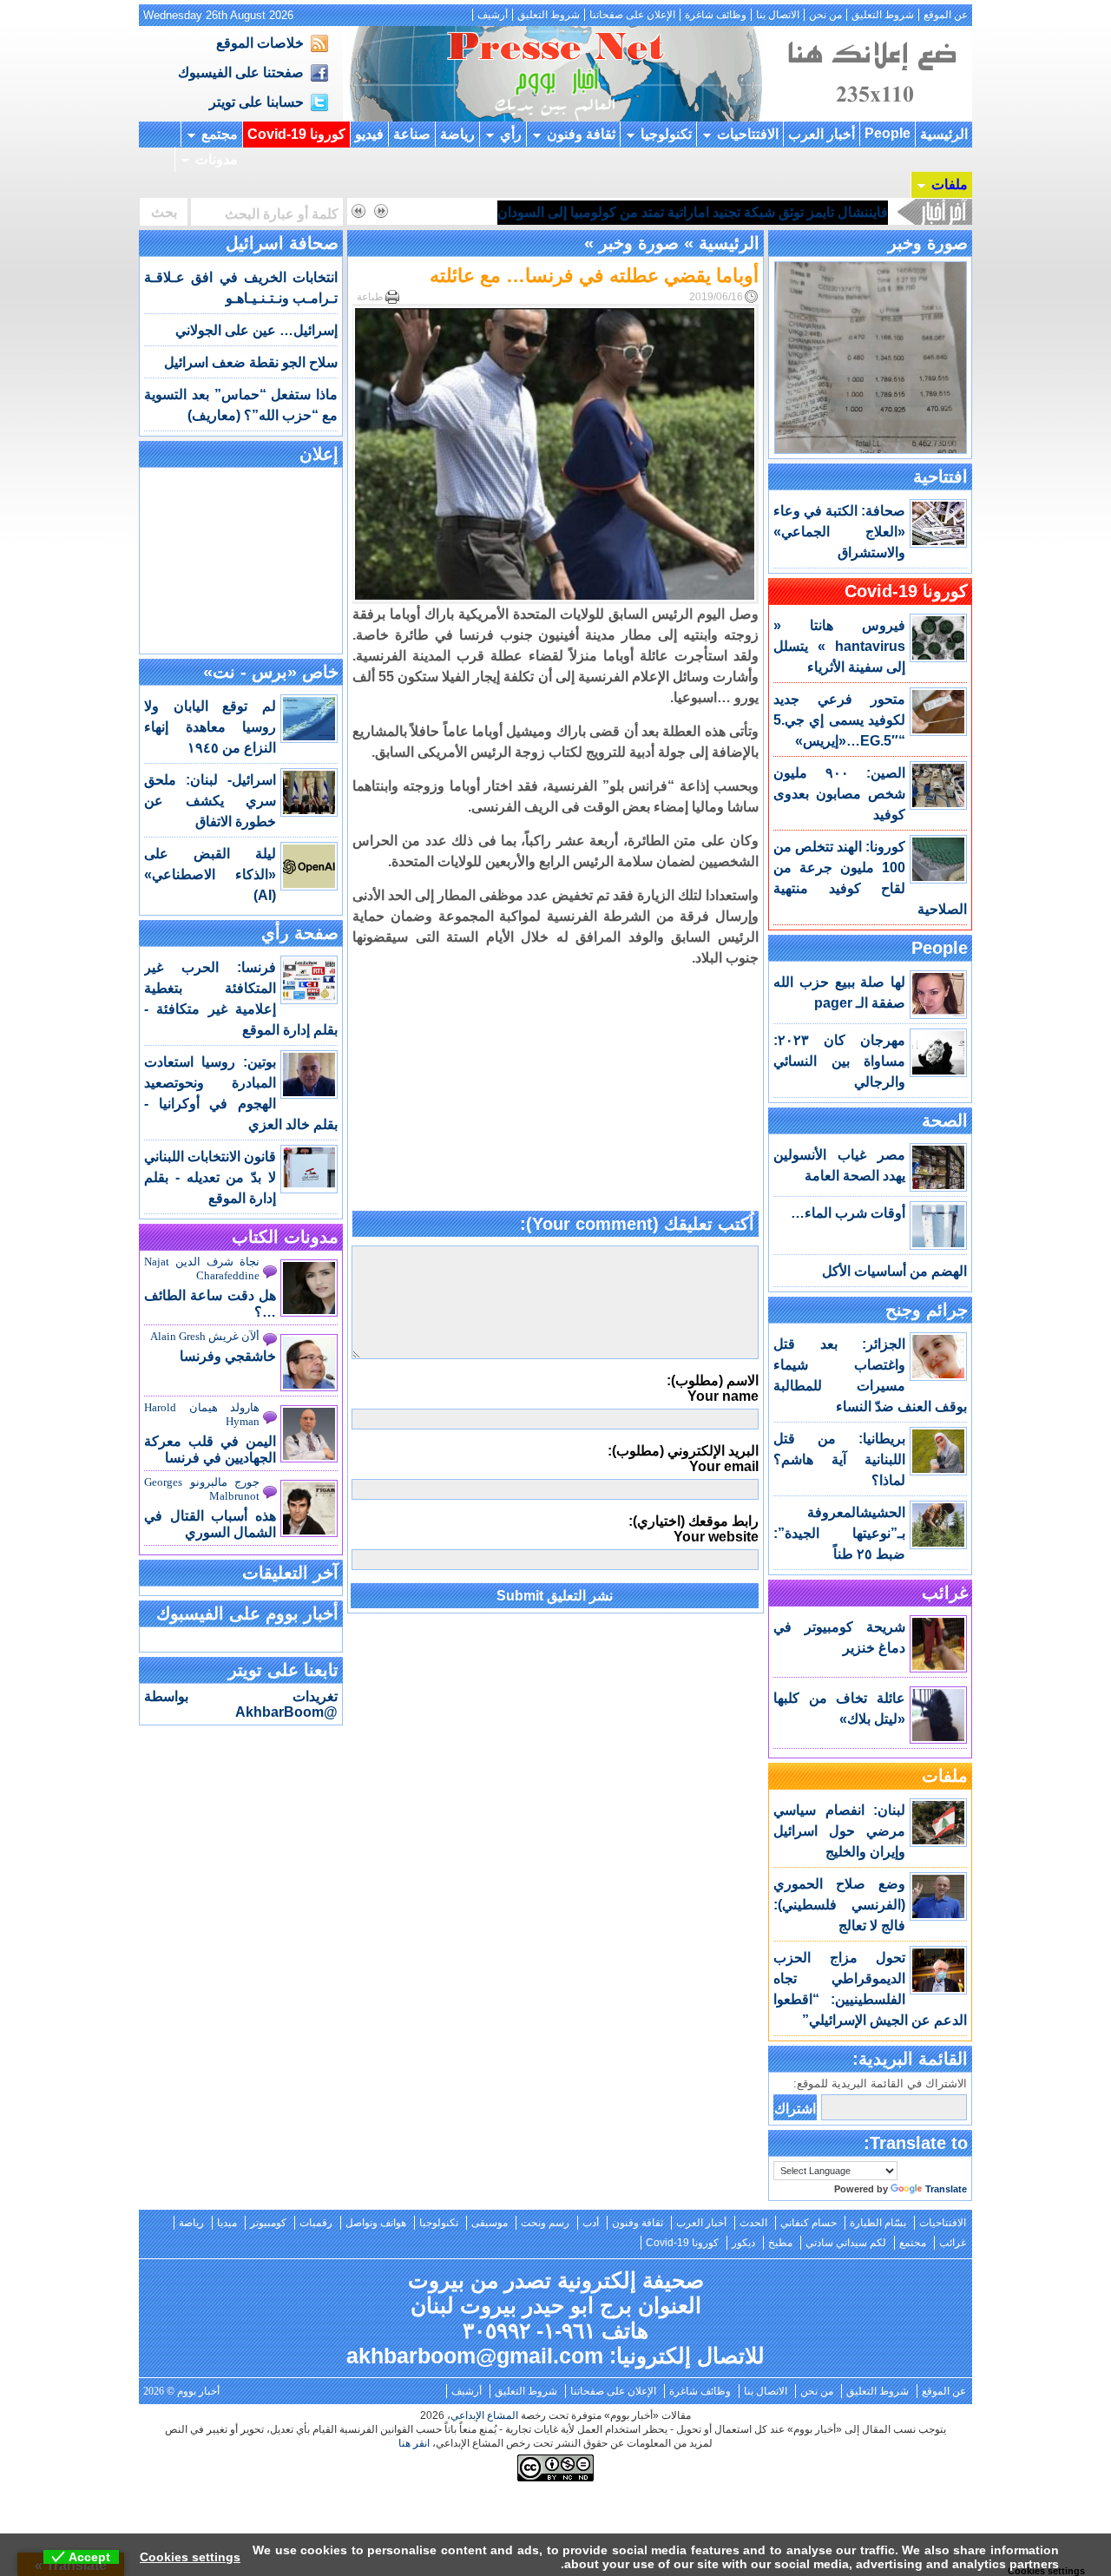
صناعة (412, 134)
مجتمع (220, 134)
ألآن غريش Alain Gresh (205, 1336)
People (887, 133)
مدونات (217, 159)
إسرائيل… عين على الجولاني (256, 330)
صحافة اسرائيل (282, 243)
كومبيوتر (268, 2223)
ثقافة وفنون (581, 134)
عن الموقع (946, 15)
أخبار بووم (555, 74)
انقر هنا (414, 2443)
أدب (591, 2223)
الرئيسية (944, 134)
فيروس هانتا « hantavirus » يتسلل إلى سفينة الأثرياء (839, 646)
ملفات (950, 184)
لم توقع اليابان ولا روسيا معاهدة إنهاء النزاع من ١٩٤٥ (210, 727)
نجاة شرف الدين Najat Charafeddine (202, 1268)
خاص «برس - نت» (271, 672)
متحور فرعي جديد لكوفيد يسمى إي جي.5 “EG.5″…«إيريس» (839, 720)
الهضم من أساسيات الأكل (894, 1271)
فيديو (369, 134)
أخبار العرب (822, 134)
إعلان (319, 454)
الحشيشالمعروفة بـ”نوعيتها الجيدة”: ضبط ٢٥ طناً (839, 1533)
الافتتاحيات (748, 134)
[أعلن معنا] (870, 117)
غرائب (945, 1593)
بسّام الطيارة (878, 2223)
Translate (946, 2189)
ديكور (743, 2243)
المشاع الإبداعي (484, 2415)
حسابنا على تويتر (256, 102)
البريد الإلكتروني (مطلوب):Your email (683, 1459)
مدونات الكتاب (285, 1237)
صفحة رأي (300, 933)
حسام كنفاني (809, 2223)
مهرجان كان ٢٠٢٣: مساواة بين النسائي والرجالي (839, 1061)
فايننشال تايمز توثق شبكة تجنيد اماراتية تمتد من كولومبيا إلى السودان (693, 212)
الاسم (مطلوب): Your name (713, 1388)
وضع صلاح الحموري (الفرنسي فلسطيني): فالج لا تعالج (839, 1905)
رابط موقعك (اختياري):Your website (694, 1529)
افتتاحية (940, 476)
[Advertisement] (555, 1090)
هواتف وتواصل (376, 2223)
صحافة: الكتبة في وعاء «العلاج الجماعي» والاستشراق (839, 532)
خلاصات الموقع (260, 43)
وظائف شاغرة (716, 15)
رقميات (316, 2223)
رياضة (457, 134)
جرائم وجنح (927, 1310)
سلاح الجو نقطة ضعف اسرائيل (251, 362)
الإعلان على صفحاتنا (632, 15)
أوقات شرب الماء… (848, 1213)
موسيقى (490, 2223)
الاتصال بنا (778, 15)
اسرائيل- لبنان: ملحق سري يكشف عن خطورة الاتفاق (210, 801)
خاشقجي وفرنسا (228, 1356)
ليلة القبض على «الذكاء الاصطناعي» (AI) (210, 874)
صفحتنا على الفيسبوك (241, 72)
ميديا (227, 2223)
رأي (511, 134)
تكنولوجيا (666, 134)
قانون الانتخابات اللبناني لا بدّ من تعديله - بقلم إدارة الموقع (210, 1177)
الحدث (753, 2223)
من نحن (825, 15)
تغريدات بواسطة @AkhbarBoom (241, 1704)
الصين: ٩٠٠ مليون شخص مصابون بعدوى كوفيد (839, 794)
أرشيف (493, 15)
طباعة (370, 297)
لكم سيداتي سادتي (846, 2243)
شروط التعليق (883, 15)
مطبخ (780, 2243)
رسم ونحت (545, 2223)
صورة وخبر (928, 243)
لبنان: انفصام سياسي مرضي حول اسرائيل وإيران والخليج (839, 1831)
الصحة (945, 1120)
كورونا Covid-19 (296, 134)
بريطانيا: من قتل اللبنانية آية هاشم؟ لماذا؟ (839, 1459)
